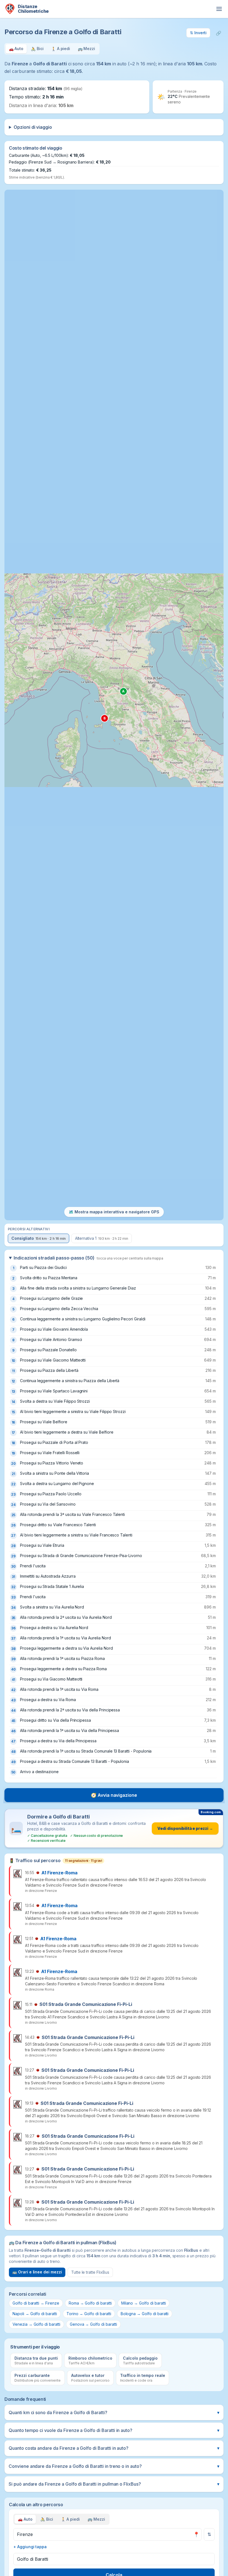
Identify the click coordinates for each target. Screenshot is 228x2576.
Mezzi (96, 2519)
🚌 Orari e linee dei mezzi (37, 2272)
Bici (47, 2519)
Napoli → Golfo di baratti (35, 2314)
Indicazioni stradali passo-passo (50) (88, 1258)
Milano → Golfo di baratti (144, 2303)
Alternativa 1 (102, 1238)
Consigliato (39, 1238)
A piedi (70, 2519)
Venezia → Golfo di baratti (36, 2324)
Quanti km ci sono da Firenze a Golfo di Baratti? (114, 2412)
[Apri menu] (219, 9)
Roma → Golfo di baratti (90, 2303)
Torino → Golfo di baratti (89, 2314)
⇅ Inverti (198, 33)
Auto (25, 2519)
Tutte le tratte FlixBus (90, 2272)
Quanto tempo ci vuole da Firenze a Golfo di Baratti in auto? (114, 2430)
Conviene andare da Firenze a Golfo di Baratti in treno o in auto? (114, 2466)
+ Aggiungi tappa (30, 2547)
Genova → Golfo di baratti (93, 2324)
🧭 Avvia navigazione (114, 1795)
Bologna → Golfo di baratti (145, 2314)
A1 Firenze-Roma (60, 1873)
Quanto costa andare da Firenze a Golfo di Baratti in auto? (114, 2448)
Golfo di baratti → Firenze (36, 2303)
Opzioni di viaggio (33, 127)
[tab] (16, 49)
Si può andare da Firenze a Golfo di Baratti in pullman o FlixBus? (114, 2484)
